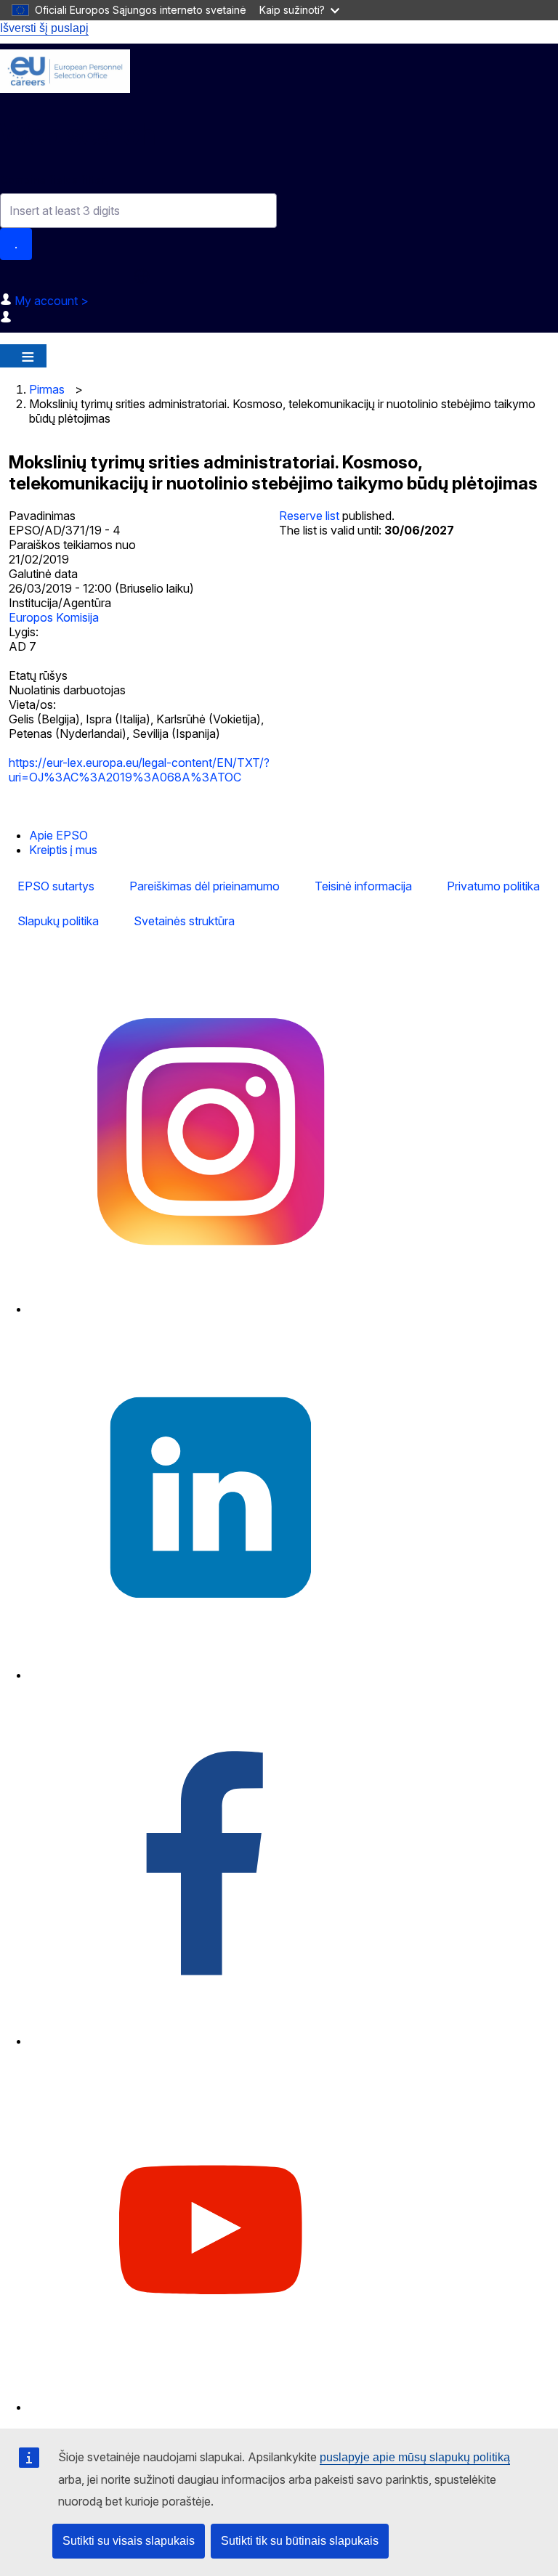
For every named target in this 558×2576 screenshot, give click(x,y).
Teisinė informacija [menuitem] (363, 886)
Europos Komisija (54, 617)
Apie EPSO (58, 835)
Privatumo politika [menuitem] (493, 886)
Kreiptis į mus (63, 850)
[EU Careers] (65, 71)
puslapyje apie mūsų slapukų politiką (415, 2457)
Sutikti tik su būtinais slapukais (300, 2541)
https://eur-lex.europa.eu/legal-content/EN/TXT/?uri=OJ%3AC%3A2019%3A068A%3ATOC (139, 770)
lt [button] (141, 276)
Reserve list (311, 516)
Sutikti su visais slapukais (129, 2541)
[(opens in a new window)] (211, 1309)
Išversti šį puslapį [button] (44, 28)
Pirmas (47, 389)
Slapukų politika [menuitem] (58, 921)
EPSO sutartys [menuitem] (56, 886)
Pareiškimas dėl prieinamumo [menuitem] (205, 886)
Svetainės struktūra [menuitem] (184, 921)
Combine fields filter (53, 180)
